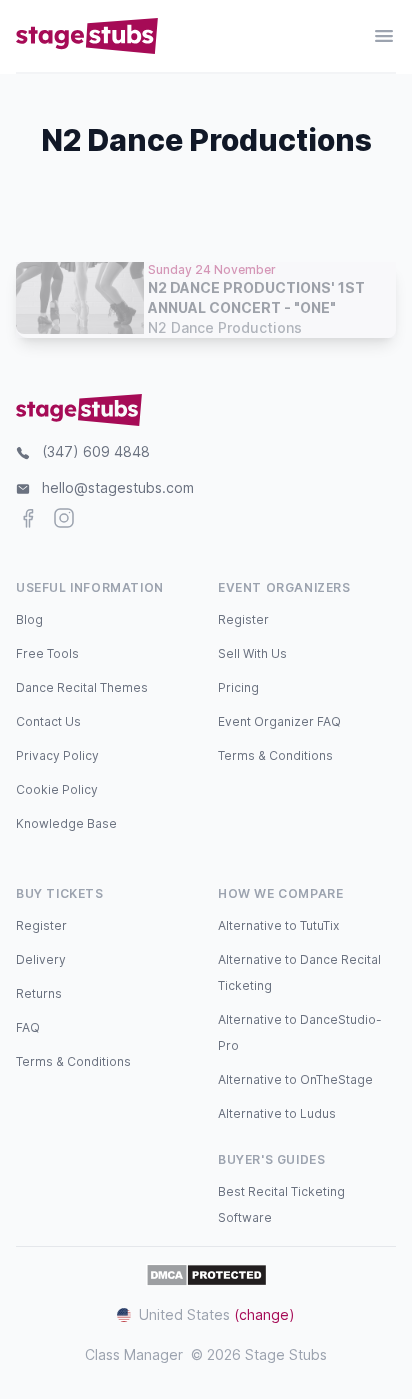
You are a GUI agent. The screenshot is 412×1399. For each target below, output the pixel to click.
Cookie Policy (57, 789)
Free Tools (47, 653)
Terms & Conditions (275, 755)
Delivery (41, 959)
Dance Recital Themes (82, 687)
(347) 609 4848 (96, 451)
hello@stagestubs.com (118, 487)
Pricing (238, 687)
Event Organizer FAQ (279, 721)
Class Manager (134, 1354)
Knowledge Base (66, 823)
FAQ (28, 1027)
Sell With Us (252, 653)
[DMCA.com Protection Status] (206, 1275)
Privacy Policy (57, 755)
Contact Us (48, 721)
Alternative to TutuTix (278, 925)
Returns (39, 993)
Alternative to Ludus (277, 1113)
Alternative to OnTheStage (295, 1079)
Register (243, 619)
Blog (29, 619)
